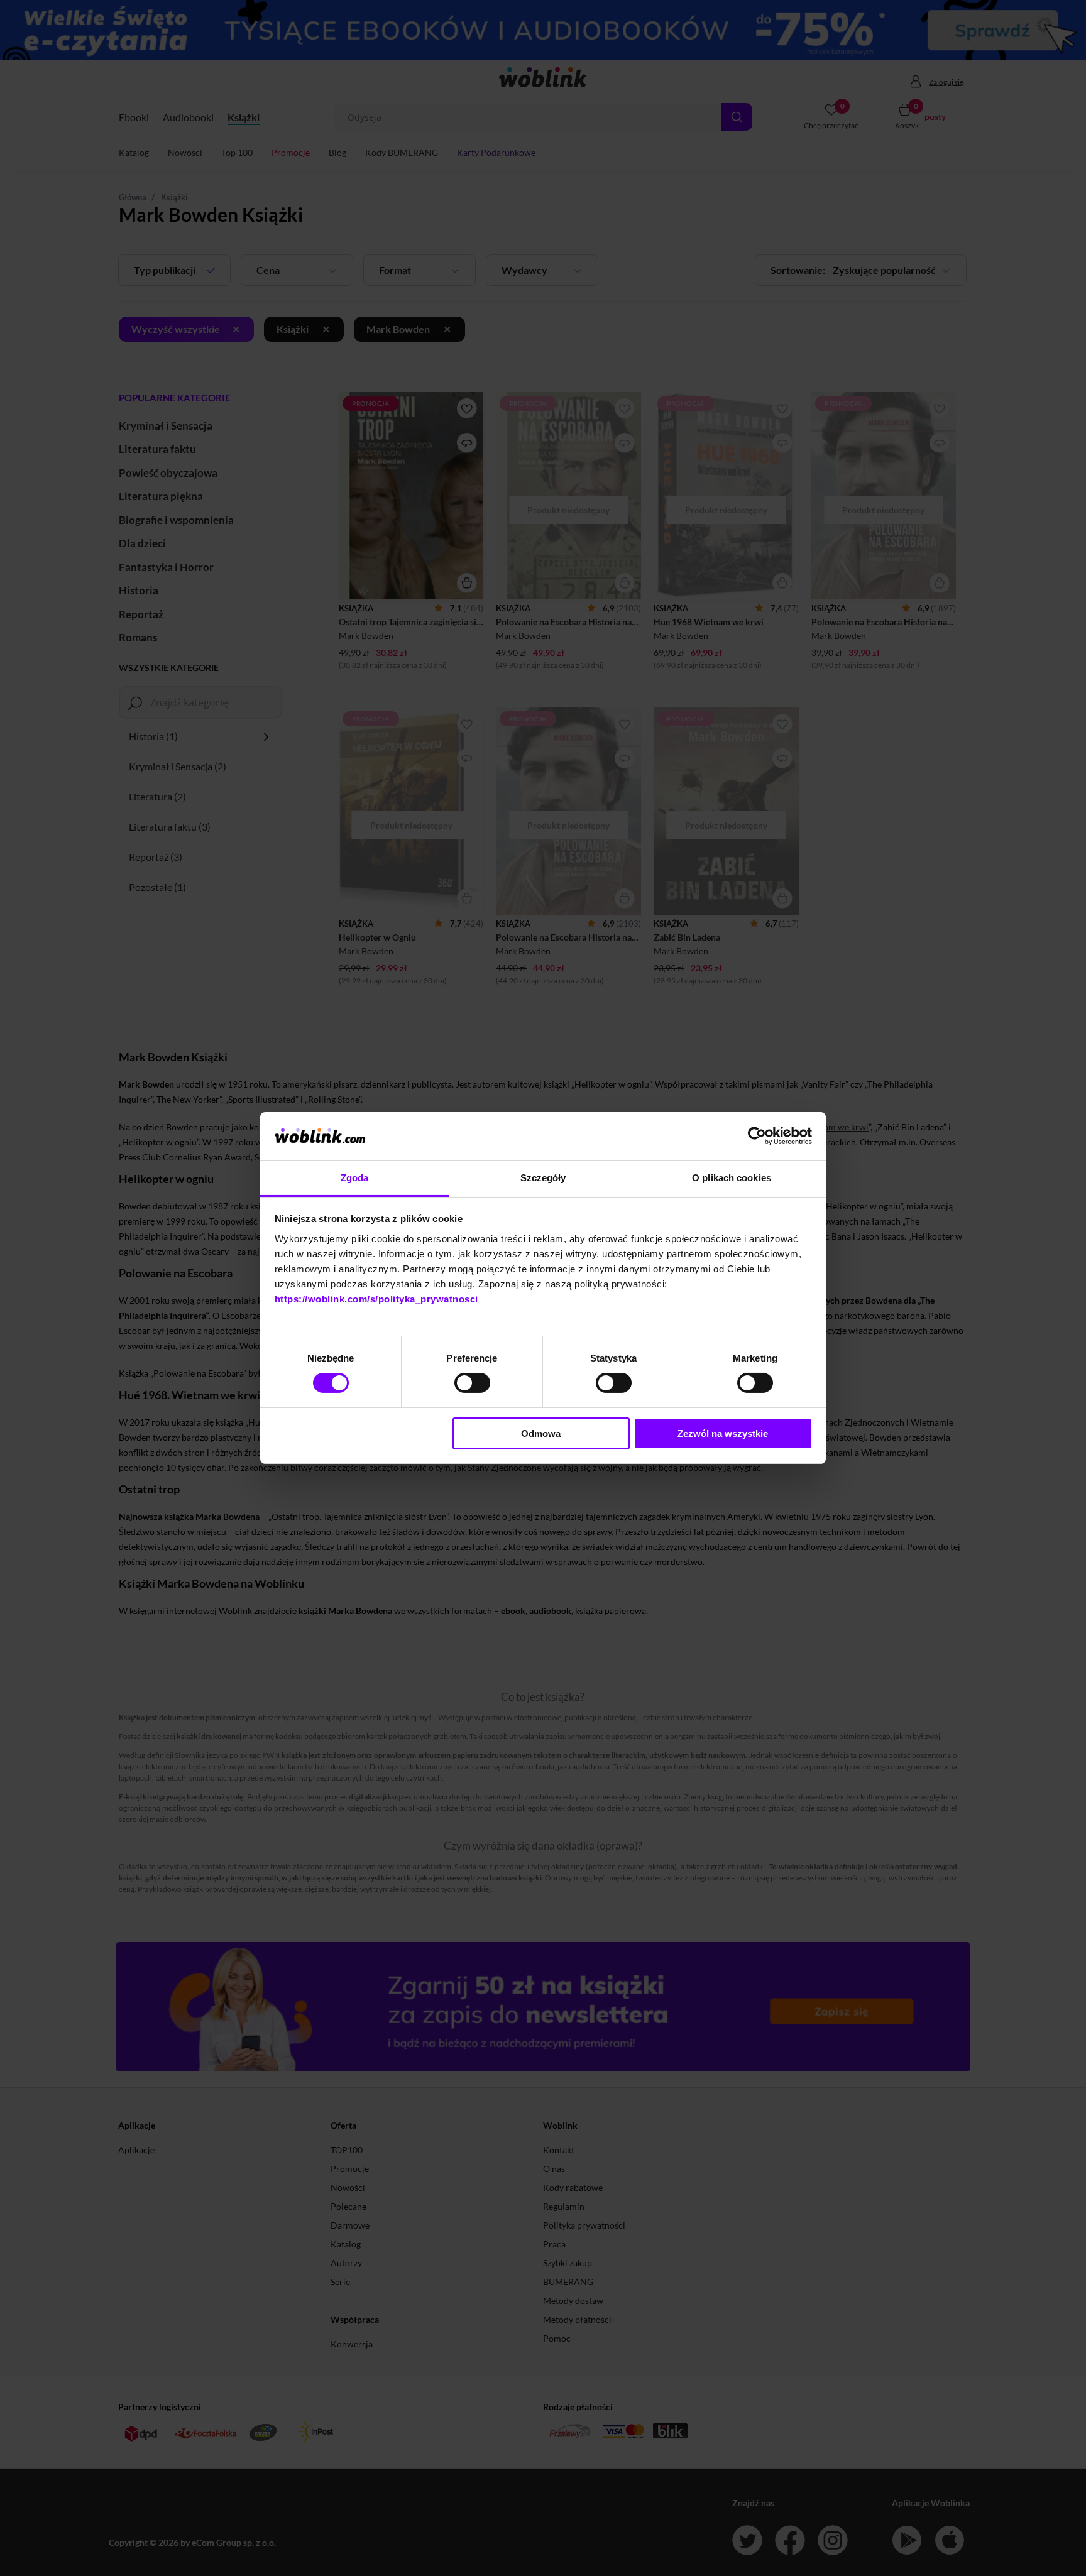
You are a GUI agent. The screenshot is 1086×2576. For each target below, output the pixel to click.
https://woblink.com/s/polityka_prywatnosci (376, 1299)
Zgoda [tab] (355, 1178)
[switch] (472, 1383)
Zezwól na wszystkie (723, 1433)
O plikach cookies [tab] (732, 1178)
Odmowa (541, 1433)
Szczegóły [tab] (543, 1178)
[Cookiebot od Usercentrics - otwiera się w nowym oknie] (757, 1136)
